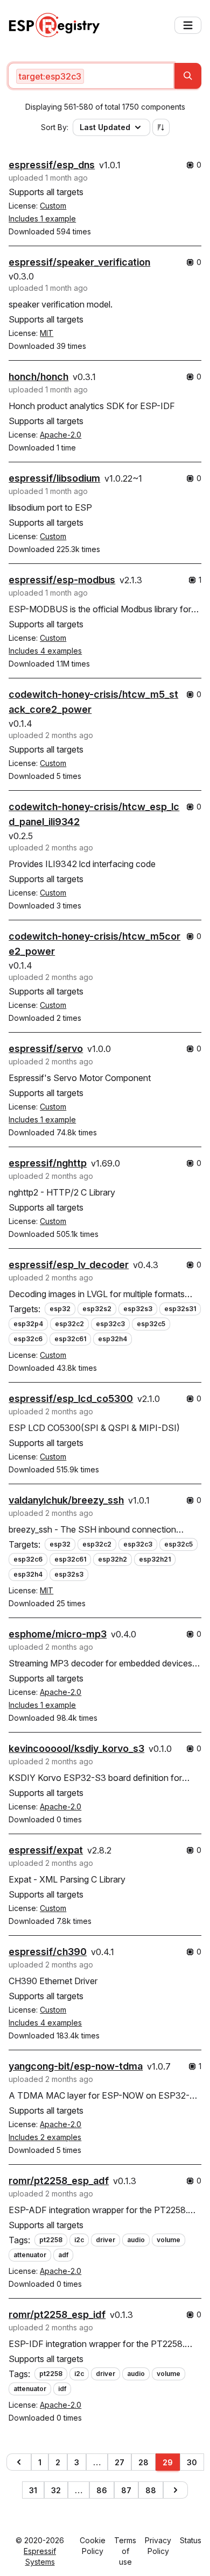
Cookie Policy (93, 2546)
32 (56, 2490)
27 (120, 2462)
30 (192, 2462)
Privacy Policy (158, 2546)
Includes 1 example (42, 219)
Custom (53, 206)
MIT (47, 333)
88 (151, 2490)
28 (143, 2462)
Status (191, 2540)
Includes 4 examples (45, 651)
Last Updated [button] (105, 127)
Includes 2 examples (45, 2137)
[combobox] (91, 76)
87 (126, 2490)
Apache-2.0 (61, 435)
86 (102, 2490)
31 (33, 2490)
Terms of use (125, 2551)
